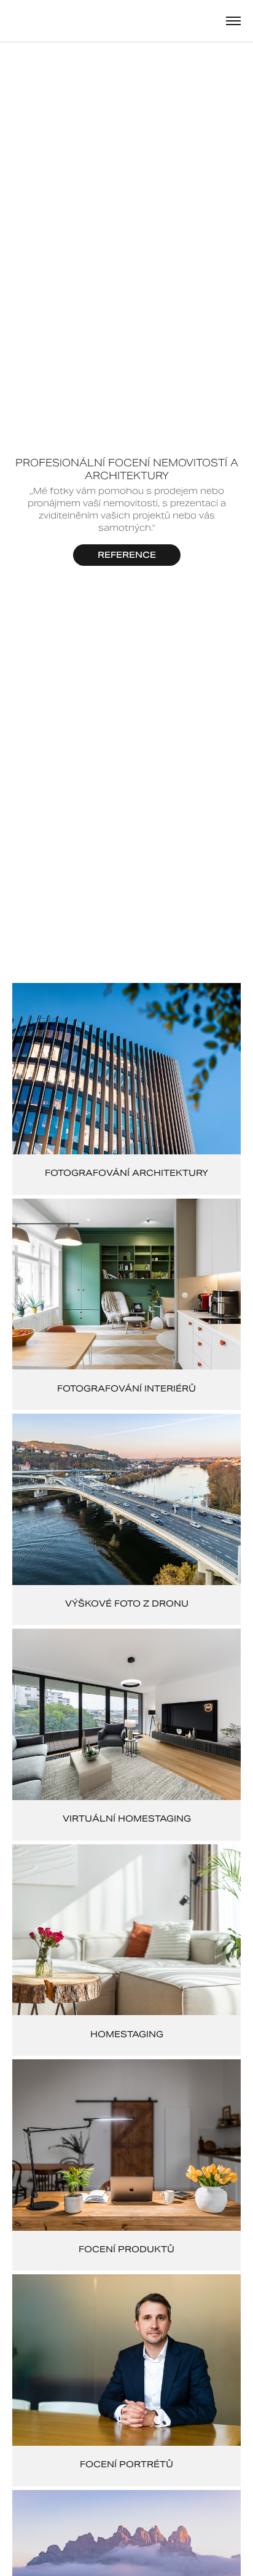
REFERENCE (127, 555)
